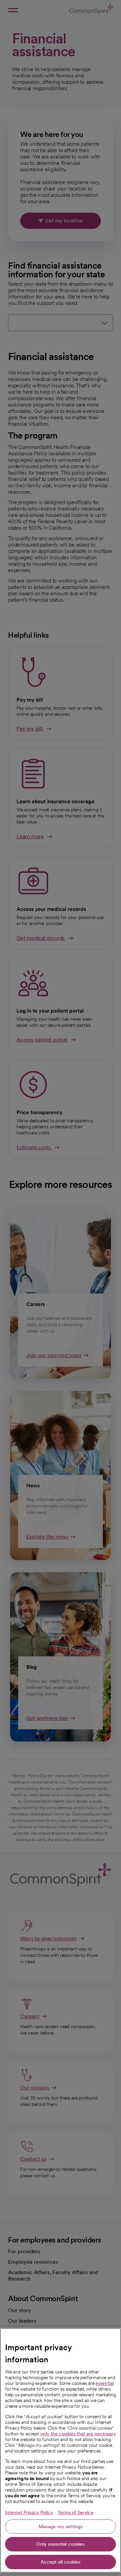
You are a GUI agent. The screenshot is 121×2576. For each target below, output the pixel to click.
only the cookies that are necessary (78, 2434)
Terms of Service (76, 2512)
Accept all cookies (61, 2562)
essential (105, 2383)
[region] (61, 2450)
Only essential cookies (60, 2544)
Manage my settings (61, 2527)
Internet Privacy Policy (29, 2512)
